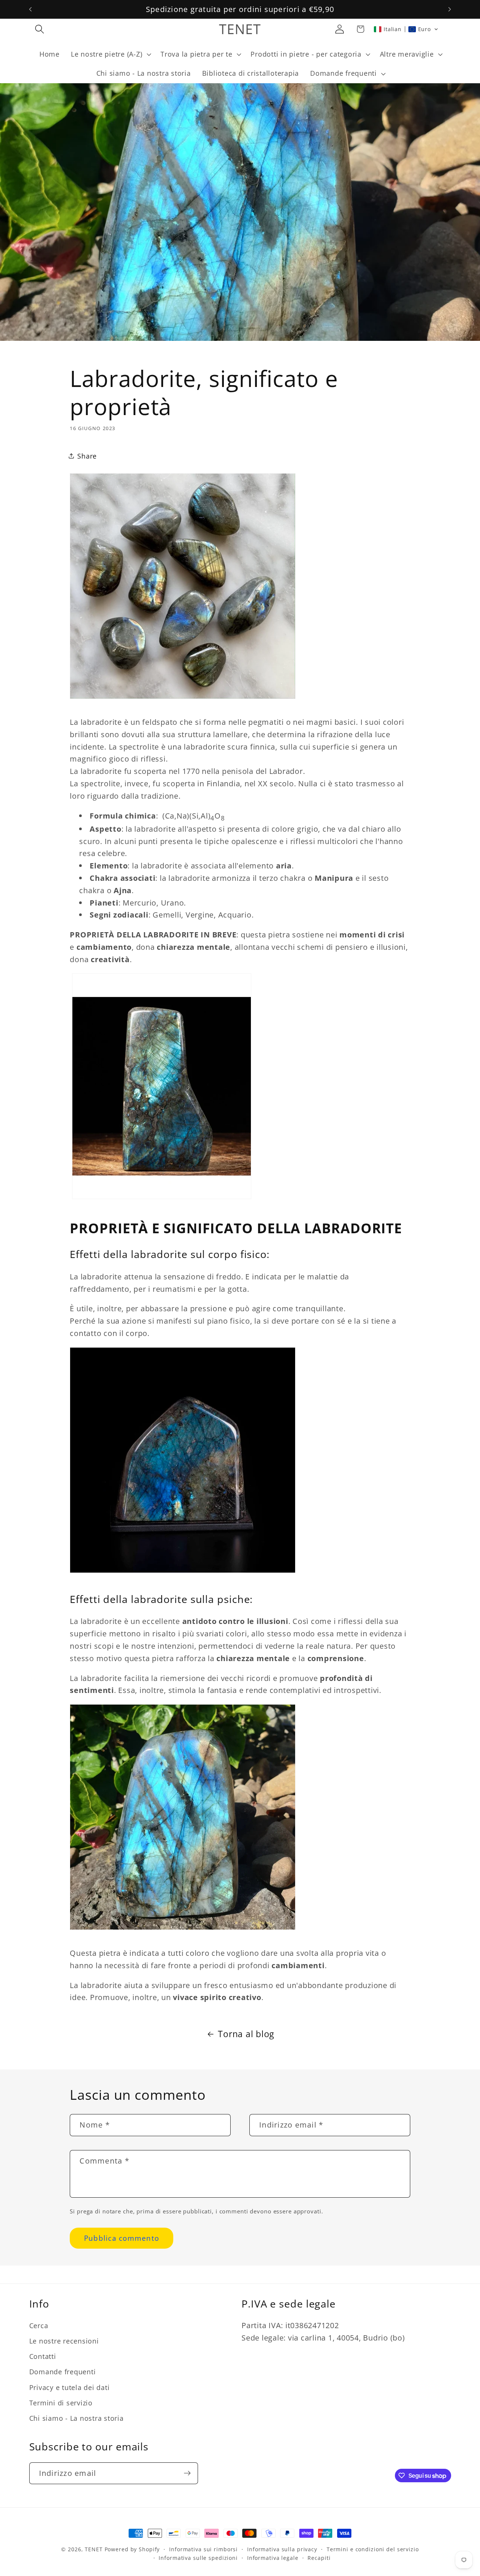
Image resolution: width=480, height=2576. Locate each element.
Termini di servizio (61, 2403)
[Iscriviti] (187, 2473)
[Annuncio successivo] (450, 9)
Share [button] (87, 456)
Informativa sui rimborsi (203, 2549)
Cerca (39, 2326)
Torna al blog (246, 2034)
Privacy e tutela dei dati (70, 2387)
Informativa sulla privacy (282, 2549)
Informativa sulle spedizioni (198, 2558)
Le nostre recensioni (64, 2341)
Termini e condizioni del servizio (373, 2549)
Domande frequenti (63, 2372)
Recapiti (319, 2558)
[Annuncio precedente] (30, 9)
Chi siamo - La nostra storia (76, 2418)
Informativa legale (273, 2558)
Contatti (43, 2357)
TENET (94, 2549)
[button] (40, 29)
